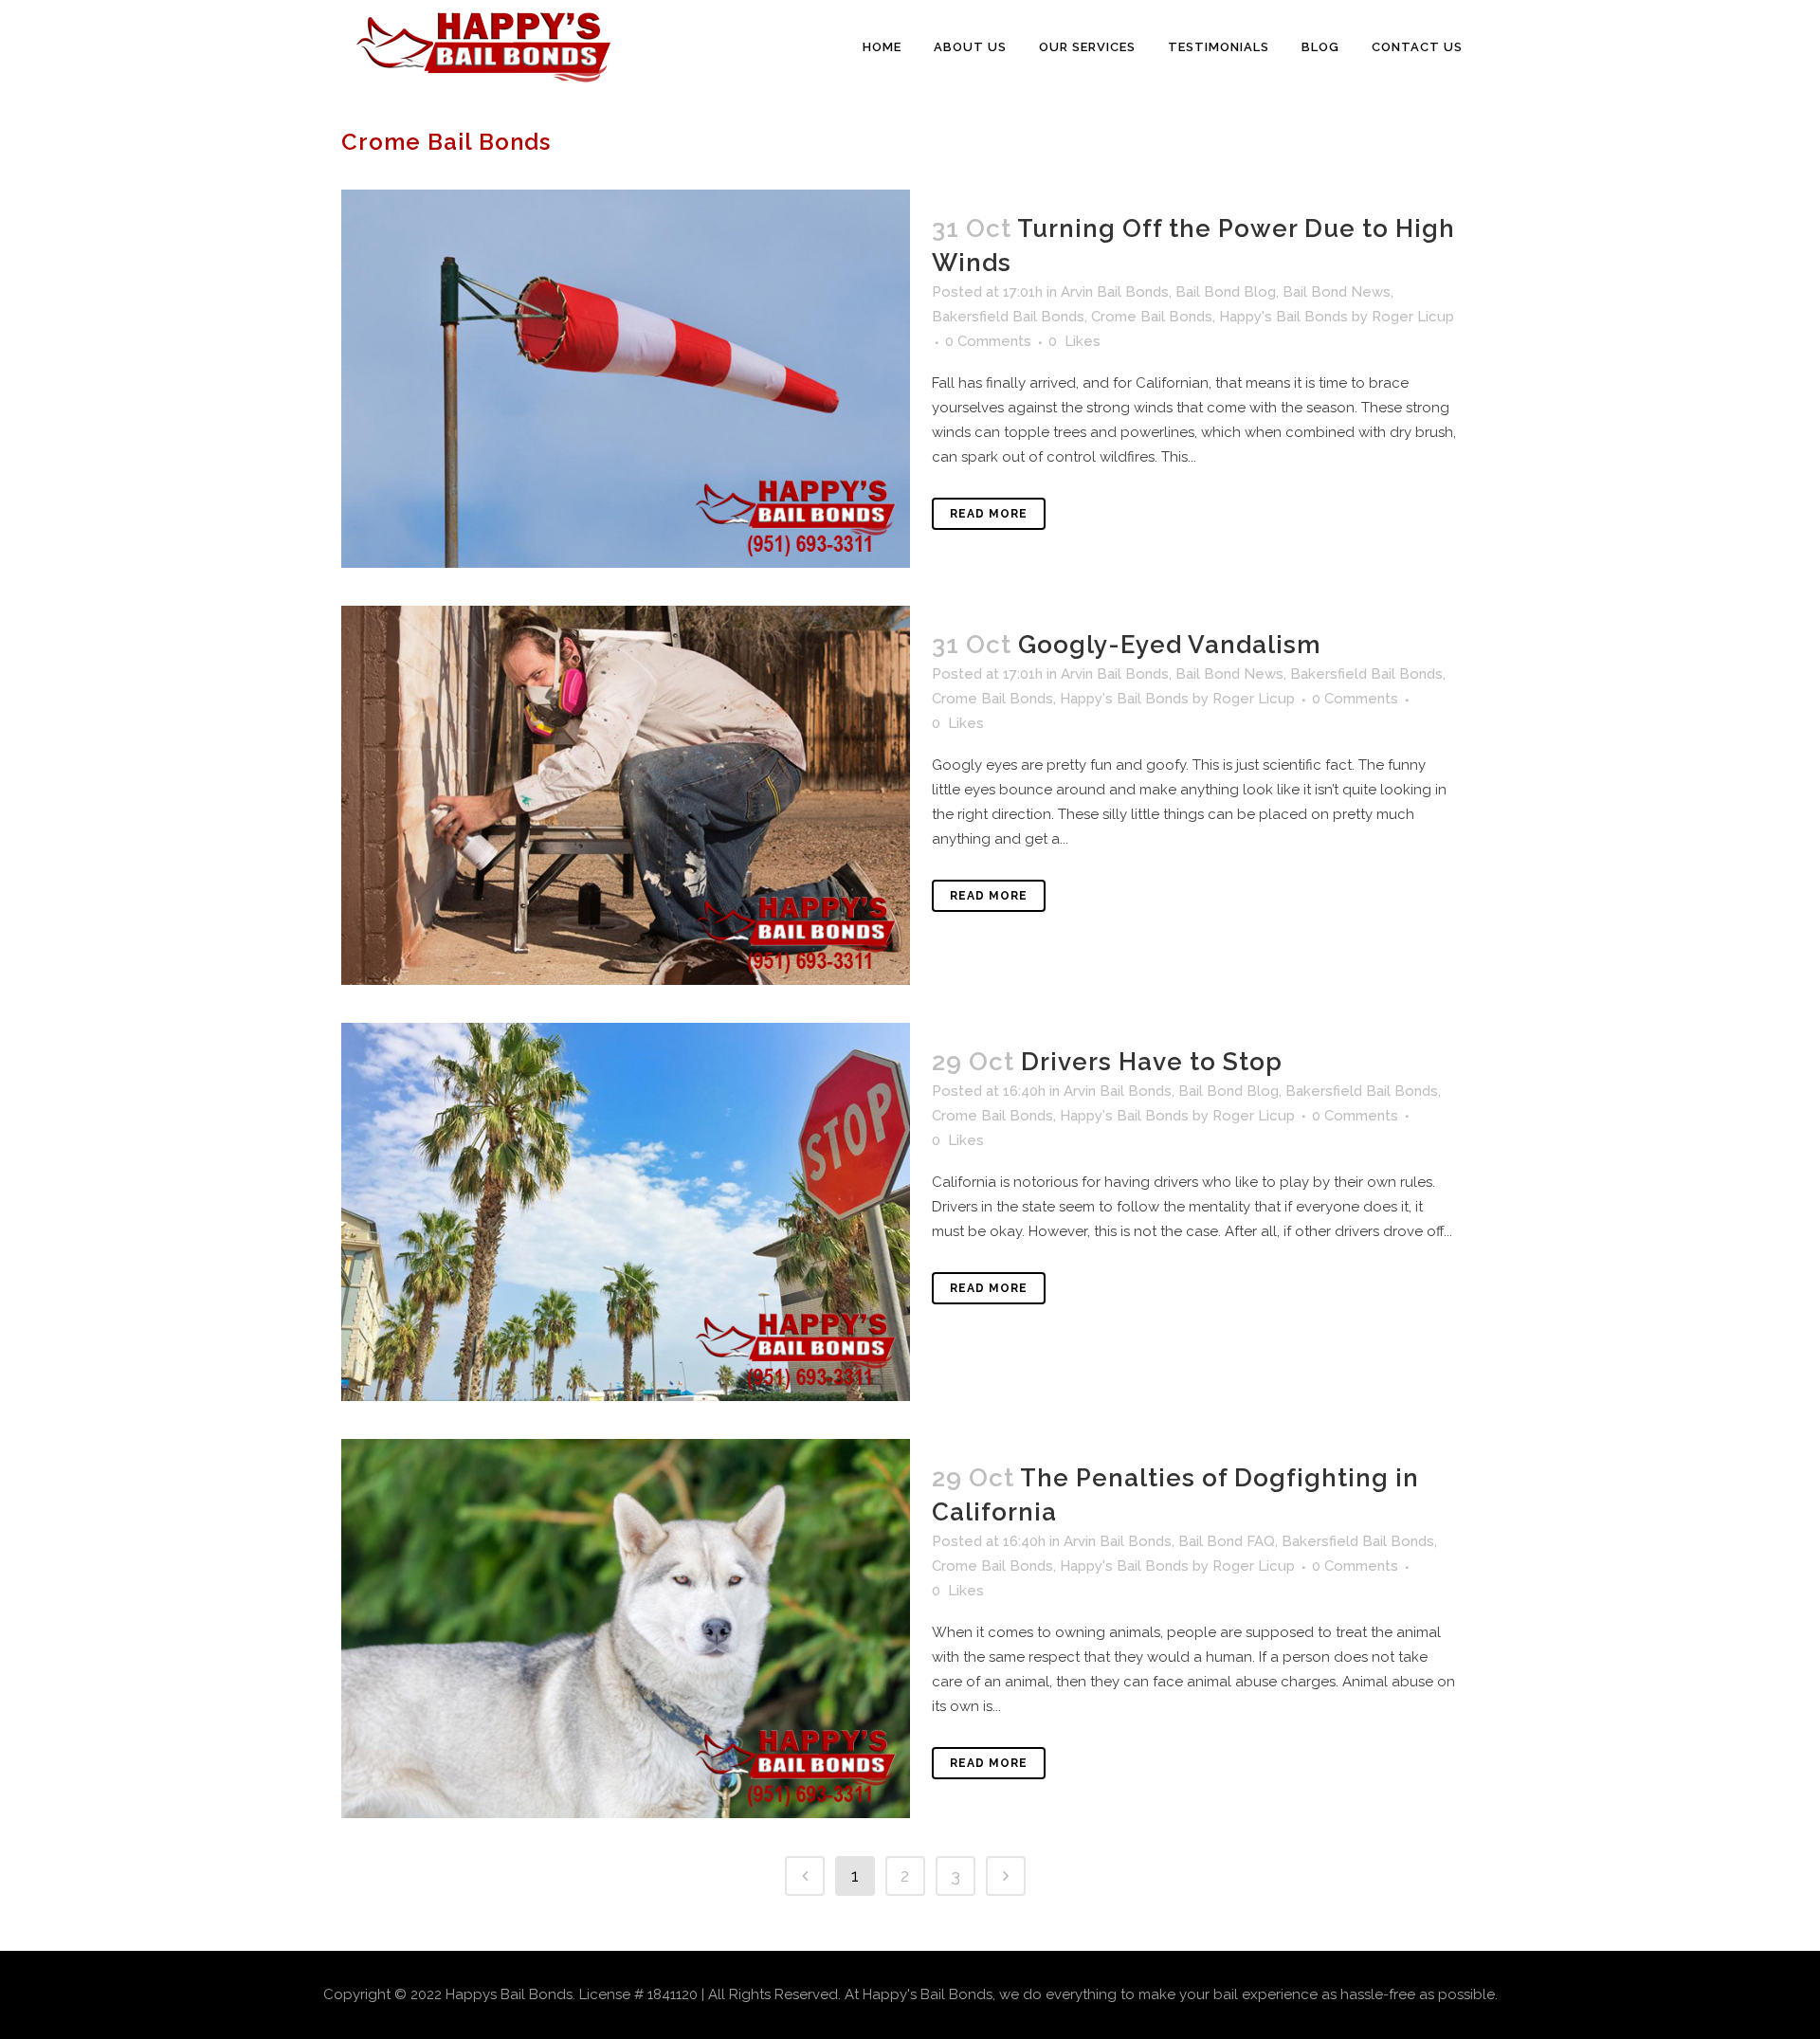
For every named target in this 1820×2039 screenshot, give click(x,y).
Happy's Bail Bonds (1283, 317)
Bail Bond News (1337, 292)
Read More (989, 514)
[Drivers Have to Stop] (626, 1212)
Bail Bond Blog (1226, 292)
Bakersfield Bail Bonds (1008, 317)
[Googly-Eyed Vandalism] (626, 795)
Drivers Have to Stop (1152, 1062)
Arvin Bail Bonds (1115, 292)
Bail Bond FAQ (1227, 1541)
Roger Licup (1413, 317)
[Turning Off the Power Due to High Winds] (626, 379)
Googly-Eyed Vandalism (1170, 645)
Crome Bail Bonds (1152, 317)
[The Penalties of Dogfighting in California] (626, 1628)
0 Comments (988, 341)
